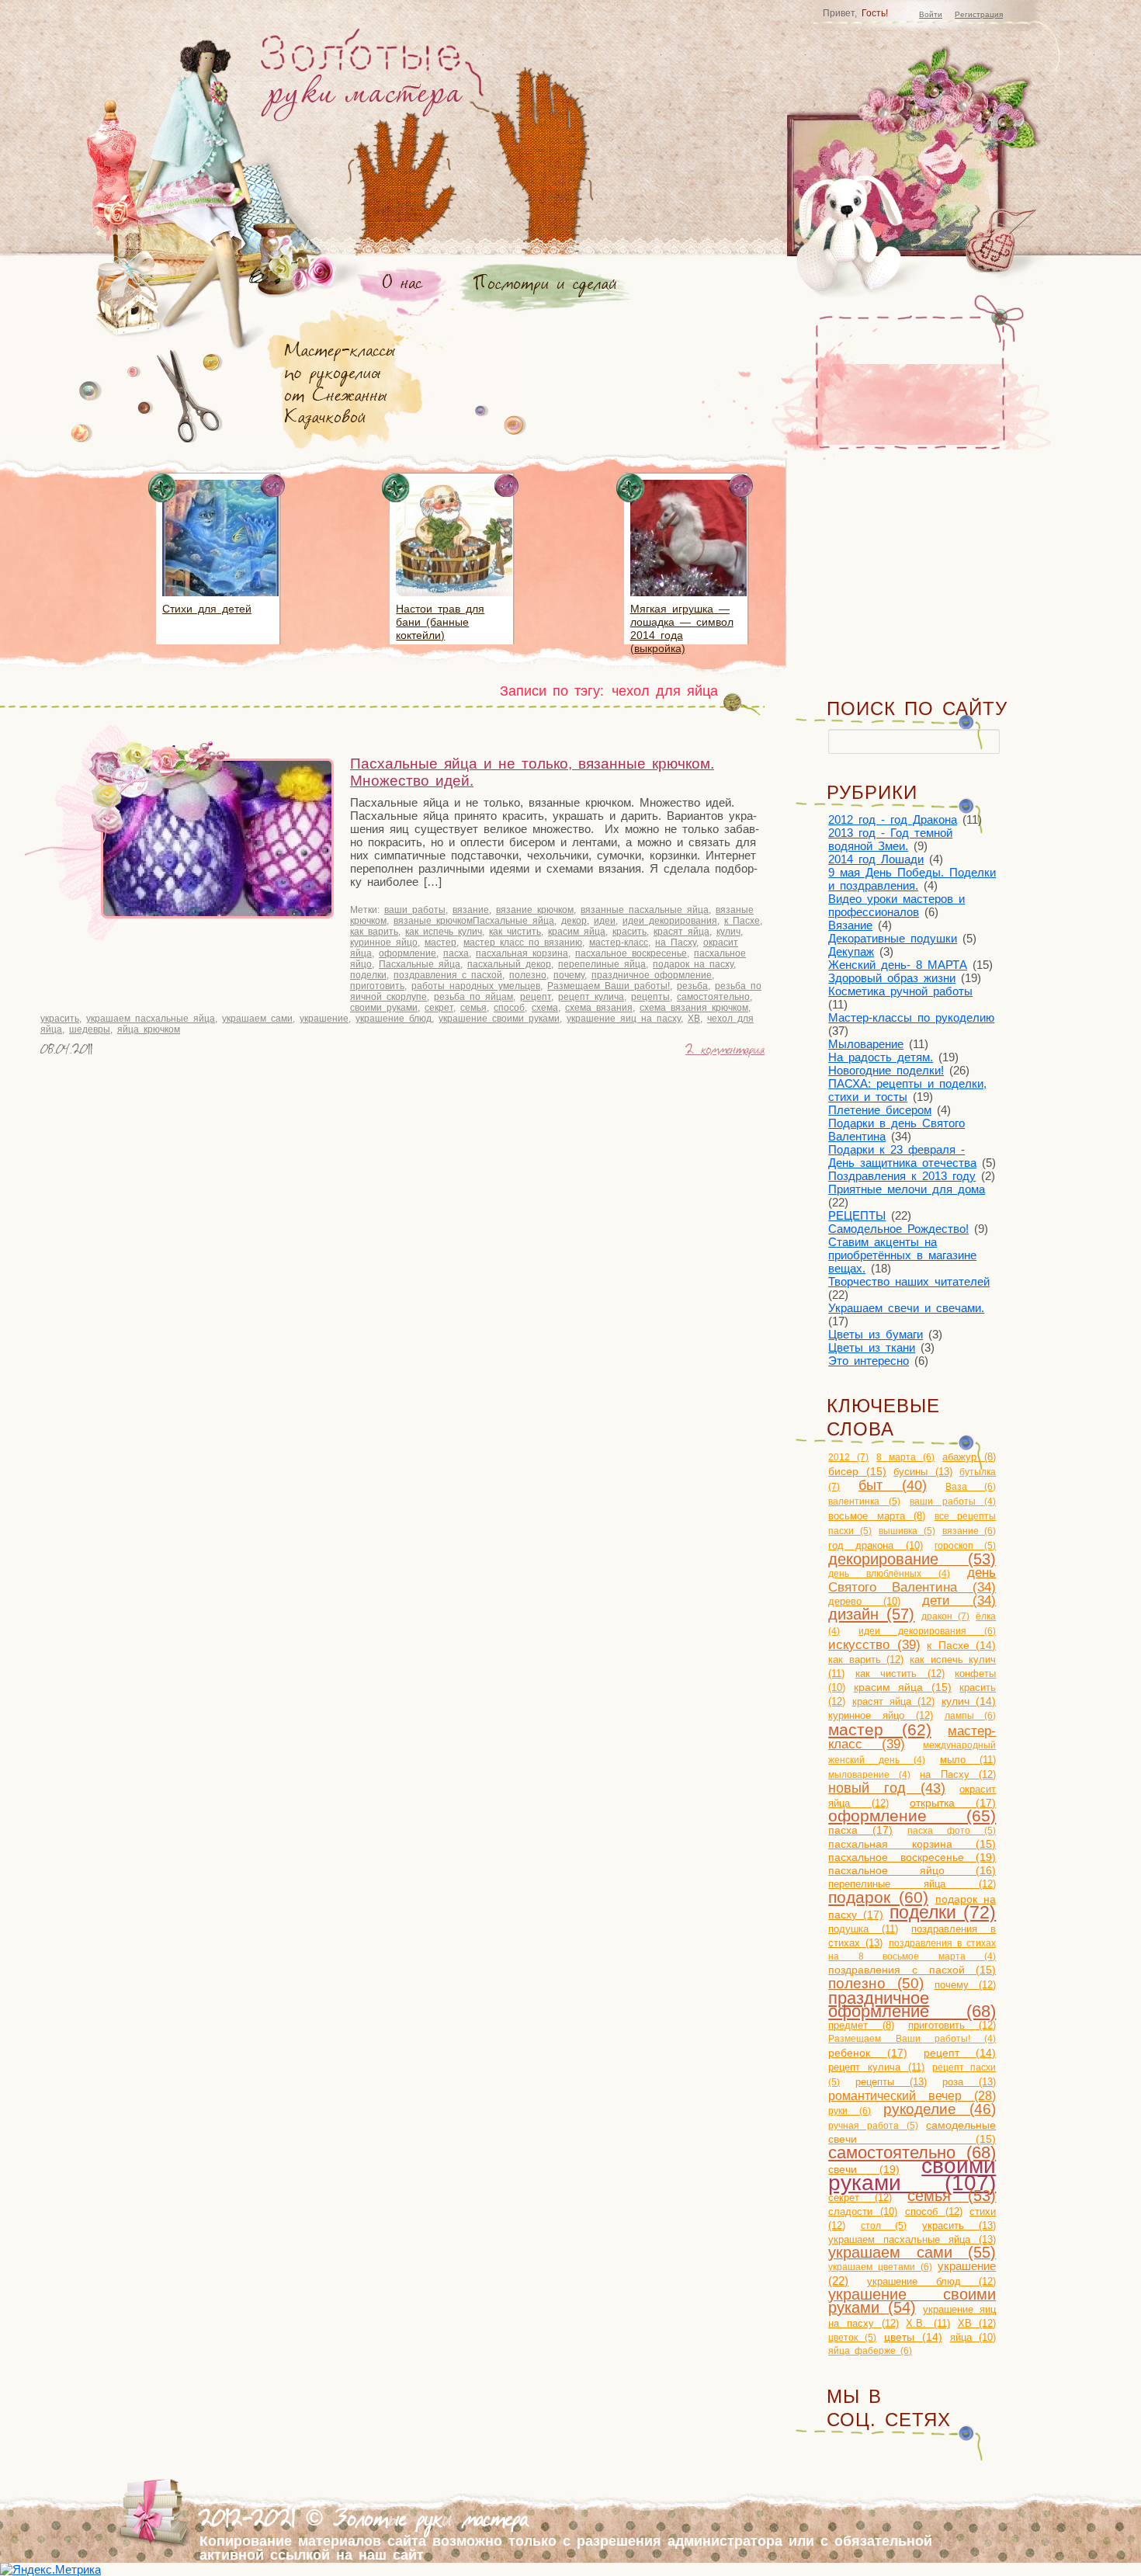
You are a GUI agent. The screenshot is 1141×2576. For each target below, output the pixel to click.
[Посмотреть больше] (220, 599)
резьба (692, 986)
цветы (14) (913, 2337)
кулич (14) (969, 1701)
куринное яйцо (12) (881, 1715)
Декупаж (851, 951)
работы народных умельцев (476, 986)
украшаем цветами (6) (880, 2267)
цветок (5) (852, 2338)
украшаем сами (257, 1019)
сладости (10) (863, 2211)
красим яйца (577, 932)
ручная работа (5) (873, 2126)
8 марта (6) (905, 1457)
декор (574, 921)
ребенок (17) (867, 2053)
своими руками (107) (912, 2174)
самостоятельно (713, 997)
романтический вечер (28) (912, 2096)
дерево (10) (864, 1601)
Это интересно (869, 1361)
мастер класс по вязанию (523, 943)
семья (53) (952, 2196)
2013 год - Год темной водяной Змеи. (890, 839)
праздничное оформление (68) (912, 2005)
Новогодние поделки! (886, 1070)
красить (629, 932)
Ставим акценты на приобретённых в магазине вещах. (902, 1255)
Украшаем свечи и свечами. (906, 1308)
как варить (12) (866, 1659)
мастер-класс (619, 943)
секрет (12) (860, 2198)
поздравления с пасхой (448, 975)
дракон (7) (945, 1616)
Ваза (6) (971, 1487)
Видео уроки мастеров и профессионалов (896, 905)
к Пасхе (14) (961, 1646)
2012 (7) (848, 1457)
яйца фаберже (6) (870, 2351)
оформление (407, 953)
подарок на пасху (693, 964)
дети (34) (959, 1600)
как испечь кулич (444, 932)
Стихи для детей (207, 609)
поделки (368, 975)
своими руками (384, 1008)
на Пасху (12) (958, 1774)
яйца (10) (973, 2337)
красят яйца (681, 932)
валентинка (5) (864, 1502)
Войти (931, 14)
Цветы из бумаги (876, 1334)
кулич (728, 932)
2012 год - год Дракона (893, 819)
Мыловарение (866, 1044)
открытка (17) (953, 1803)
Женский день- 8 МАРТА (898, 965)
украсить (60, 1019)
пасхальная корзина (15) (912, 1844)
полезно (528, 975)
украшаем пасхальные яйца (151, 1019)
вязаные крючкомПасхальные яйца (474, 921)
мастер (440, 943)
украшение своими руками (499, 1019)
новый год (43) (887, 1788)
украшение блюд (394, 1019)
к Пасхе (742, 921)
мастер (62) (880, 1729)
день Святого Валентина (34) (912, 1580)
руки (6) (850, 2111)
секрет (439, 1008)
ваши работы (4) (953, 1502)
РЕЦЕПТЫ (857, 1215)
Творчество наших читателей (909, 1281)
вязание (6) (969, 1531)
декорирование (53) (912, 1559)
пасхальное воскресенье (631, 953)
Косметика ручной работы (900, 991)
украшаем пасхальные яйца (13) (912, 2239)
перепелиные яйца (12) (912, 1884)
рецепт (536, 997)
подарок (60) (878, 1897)
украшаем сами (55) (912, 2252)
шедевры (90, 1029)
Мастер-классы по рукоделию (911, 1017)
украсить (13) (959, 2225)
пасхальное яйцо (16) (912, 1870)
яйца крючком (149, 1029)
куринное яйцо (384, 943)
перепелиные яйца (602, 964)
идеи (605, 921)
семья (473, 1008)
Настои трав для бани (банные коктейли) (440, 622)
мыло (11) (968, 1760)
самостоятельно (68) (912, 2152)
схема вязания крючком (694, 1008)
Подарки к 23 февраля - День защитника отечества (902, 1156)
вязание (471, 910)
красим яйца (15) (903, 1687)
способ (509, 1008)
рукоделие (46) (940, 2109)
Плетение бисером (880, 1110)
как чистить (515, 932)
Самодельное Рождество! (898, 1229)
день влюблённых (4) (889, 1574)
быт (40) (893, 1485)
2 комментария (725, 1051)
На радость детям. (881, 1057)
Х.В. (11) (928, 2323)
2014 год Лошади (876, 859)
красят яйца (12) (894, 1701)
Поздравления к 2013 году (902, 1176)
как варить (374, 932)
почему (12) (966, 1985)
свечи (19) (864, 2169)
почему (569, 975)
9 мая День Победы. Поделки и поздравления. (912, 879)
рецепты (650, 997)
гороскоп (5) (965, 1546)
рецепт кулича (591, 997)
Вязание (850, 925)
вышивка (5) (907, 1531)
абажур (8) (969, 1457)
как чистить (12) (900, 1673)
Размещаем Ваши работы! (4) (912, 2039)
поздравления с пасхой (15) (912, 1970)
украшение (324, 1019)
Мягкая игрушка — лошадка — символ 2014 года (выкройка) (682, 628)
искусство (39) (874, 1644)
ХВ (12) (977, 2323)
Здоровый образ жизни (892, 978)
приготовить (377, 986)
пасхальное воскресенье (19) (912, 1857)
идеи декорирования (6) (927, 1631)
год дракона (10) (876, 1545)
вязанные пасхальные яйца (645, 910)
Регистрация (979, 14)
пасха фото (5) (952, 1831)
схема (545, 1008)
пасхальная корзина (522, 953)
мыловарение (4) (869, 1775)
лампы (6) (971, 1716)
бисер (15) (857, 1472)
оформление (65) (912, 1816)
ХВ (694, 1019)
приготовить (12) (952, 2025)
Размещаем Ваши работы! (609, 986)
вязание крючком (535, 910)
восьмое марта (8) (877, 1516)
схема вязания (599, 1008)
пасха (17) (860, 1830)
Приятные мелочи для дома (907, 1189)
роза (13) (969, 2082)
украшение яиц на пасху (624, 1019)
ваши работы (415, 910)
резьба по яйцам (473, 997)
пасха (456, 953)
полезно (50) (876, 1983)
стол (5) (884, 2226)
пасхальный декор (509, 964)
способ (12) (934, 2211)
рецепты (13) (891, 2082)
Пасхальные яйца (420, 964)
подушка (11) (863, 1929)
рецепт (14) (960, 2053)
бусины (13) (923, 1472)
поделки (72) (943, 1913)
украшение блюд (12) (931, 2281)
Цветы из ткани (872, 1347)
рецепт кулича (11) (876, 2067)
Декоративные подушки (893, 938)
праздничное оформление (652, 975)
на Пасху (676, 943)
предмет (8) (861, 2026)
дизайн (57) (871, 1614)
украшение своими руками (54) (912, 2301)
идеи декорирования (670, 921)
